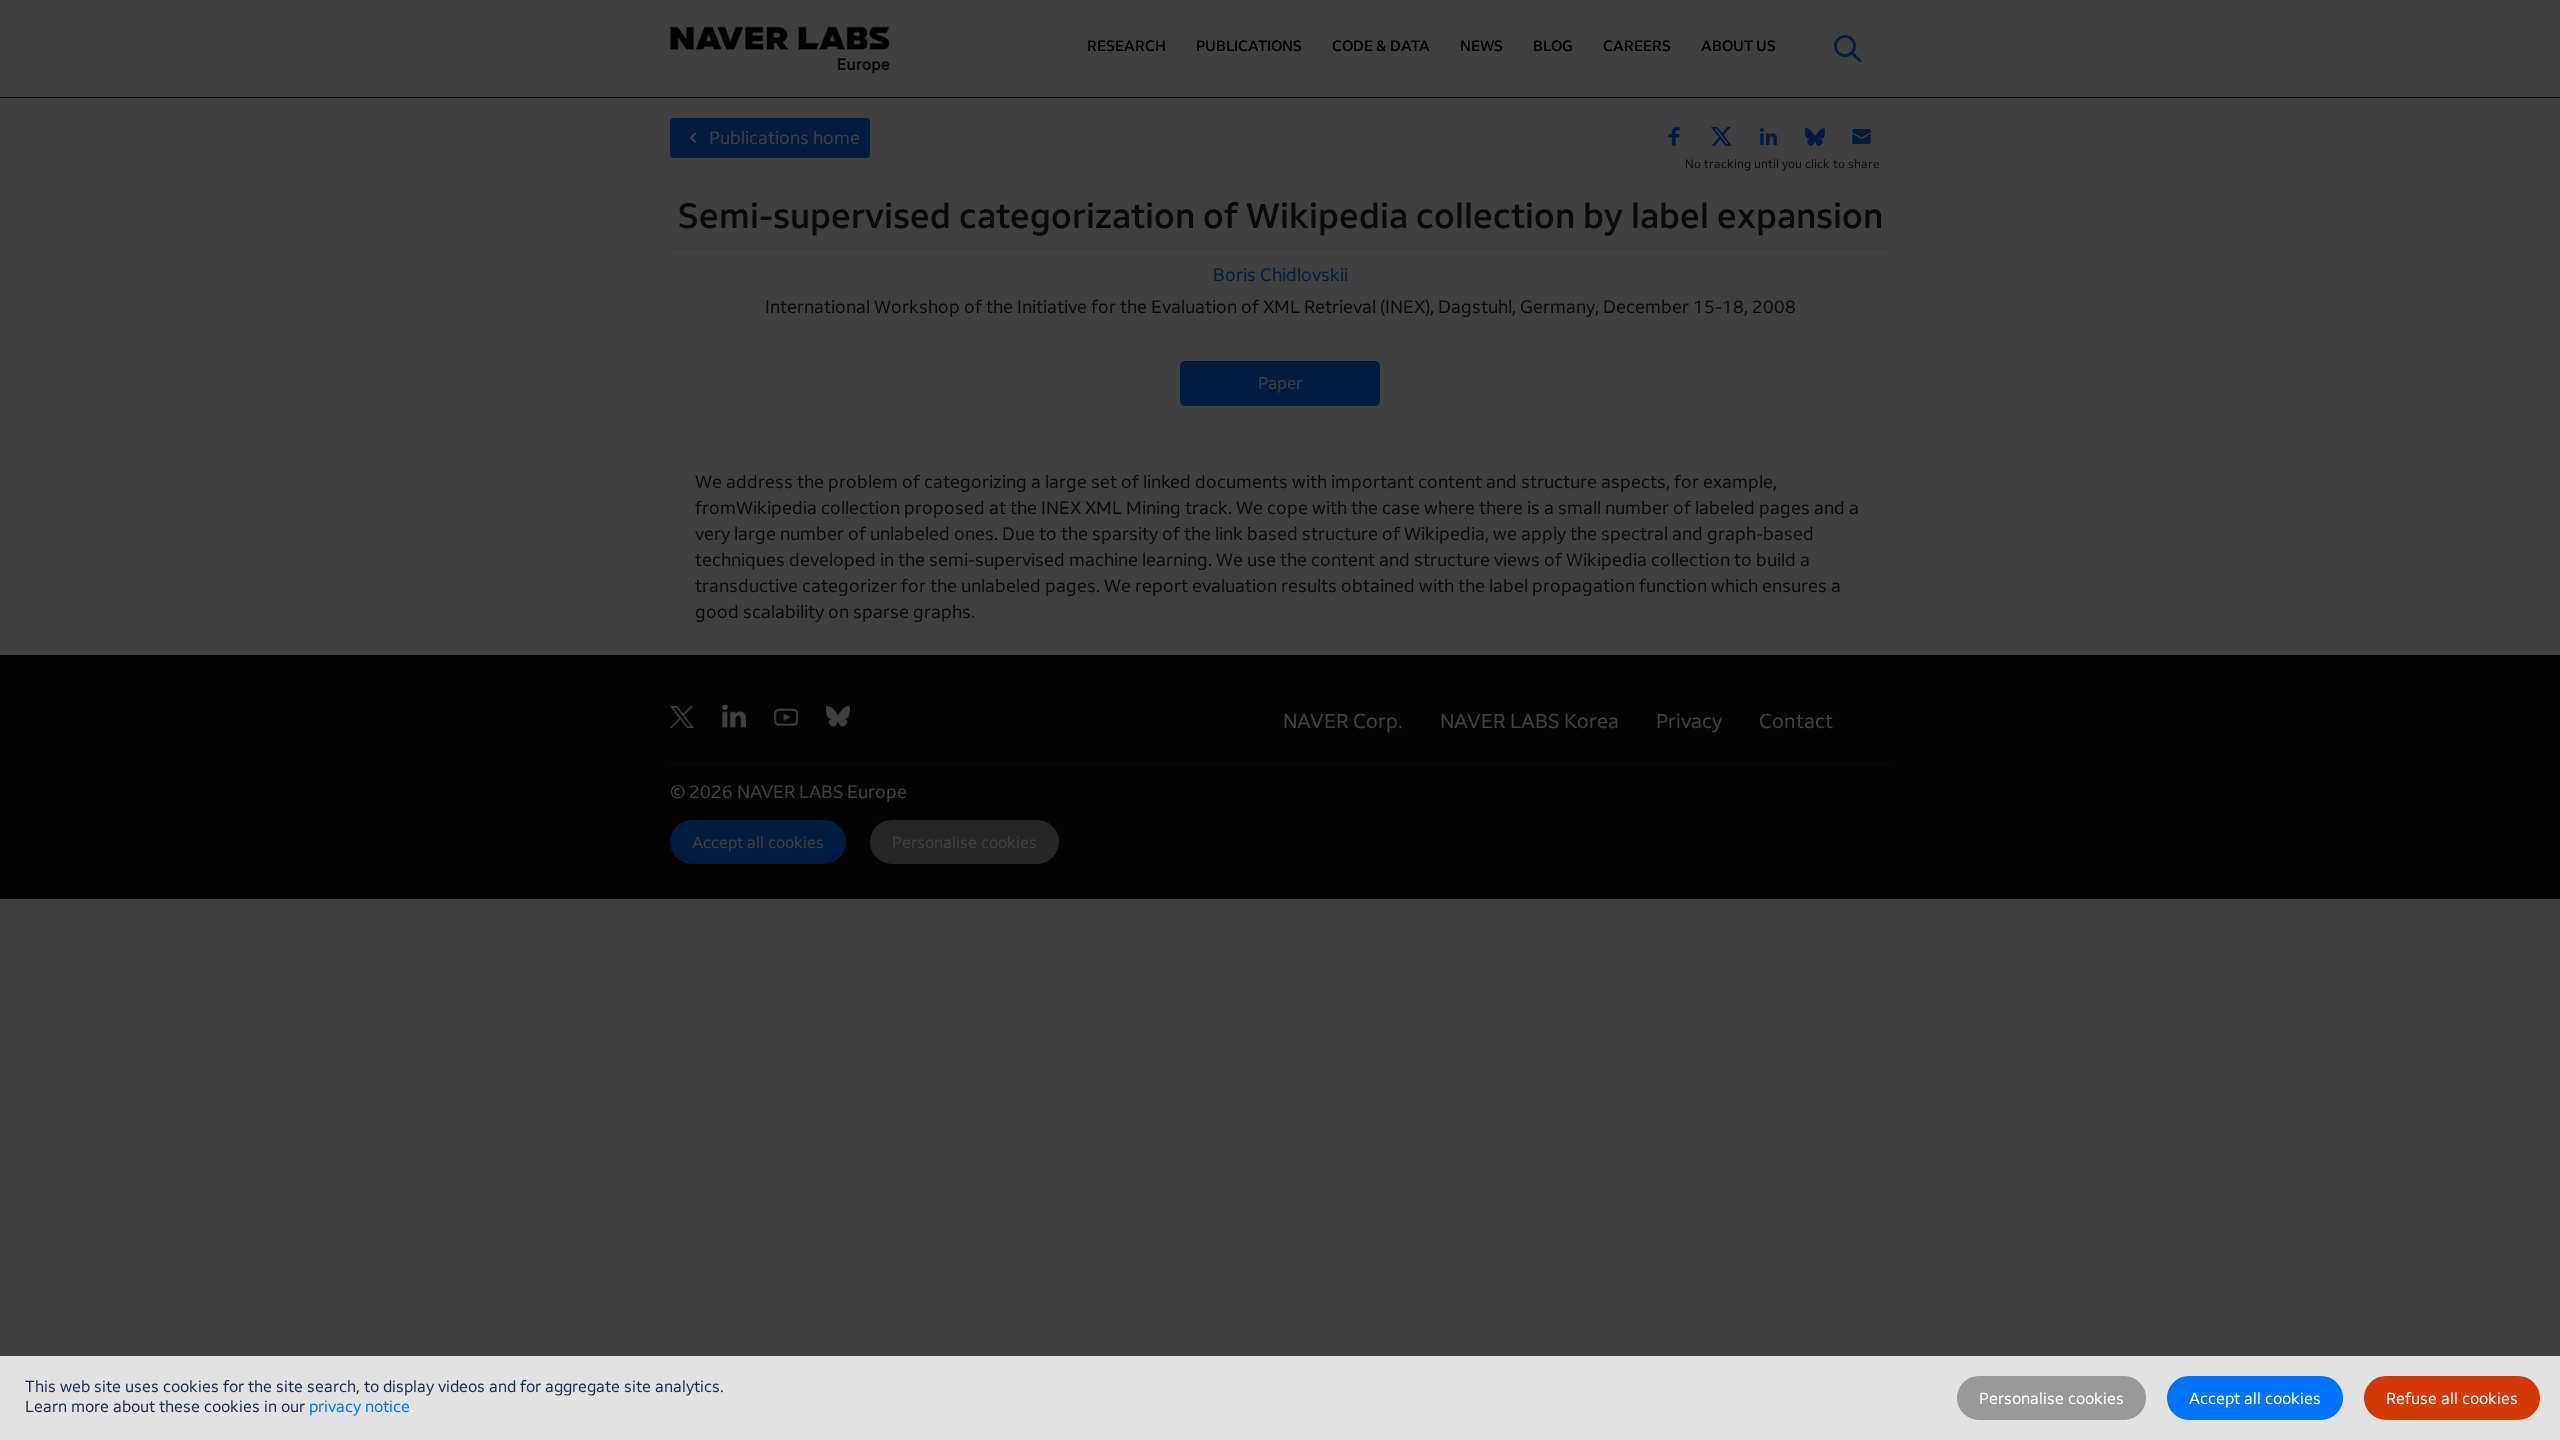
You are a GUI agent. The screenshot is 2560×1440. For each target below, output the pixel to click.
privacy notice (359, 1406)
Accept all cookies (2255, 1398)
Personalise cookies (2051, 1398)
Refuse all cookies (2452, 1398)
